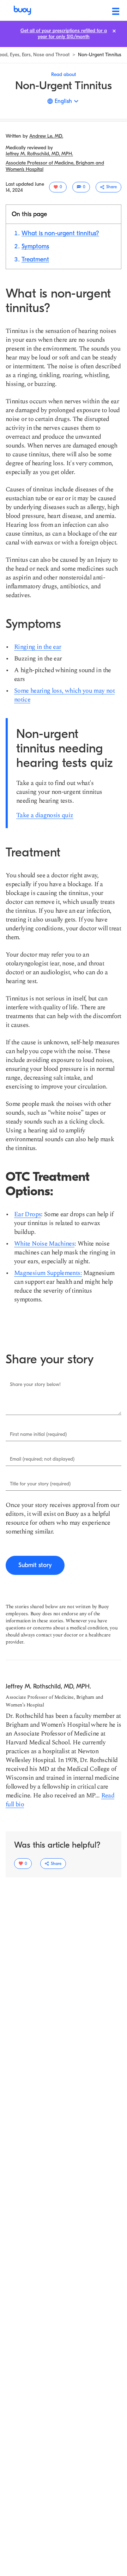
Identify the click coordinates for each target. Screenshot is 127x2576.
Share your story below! (35, 1385)
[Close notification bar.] (114, 31)
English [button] (63, 101)
